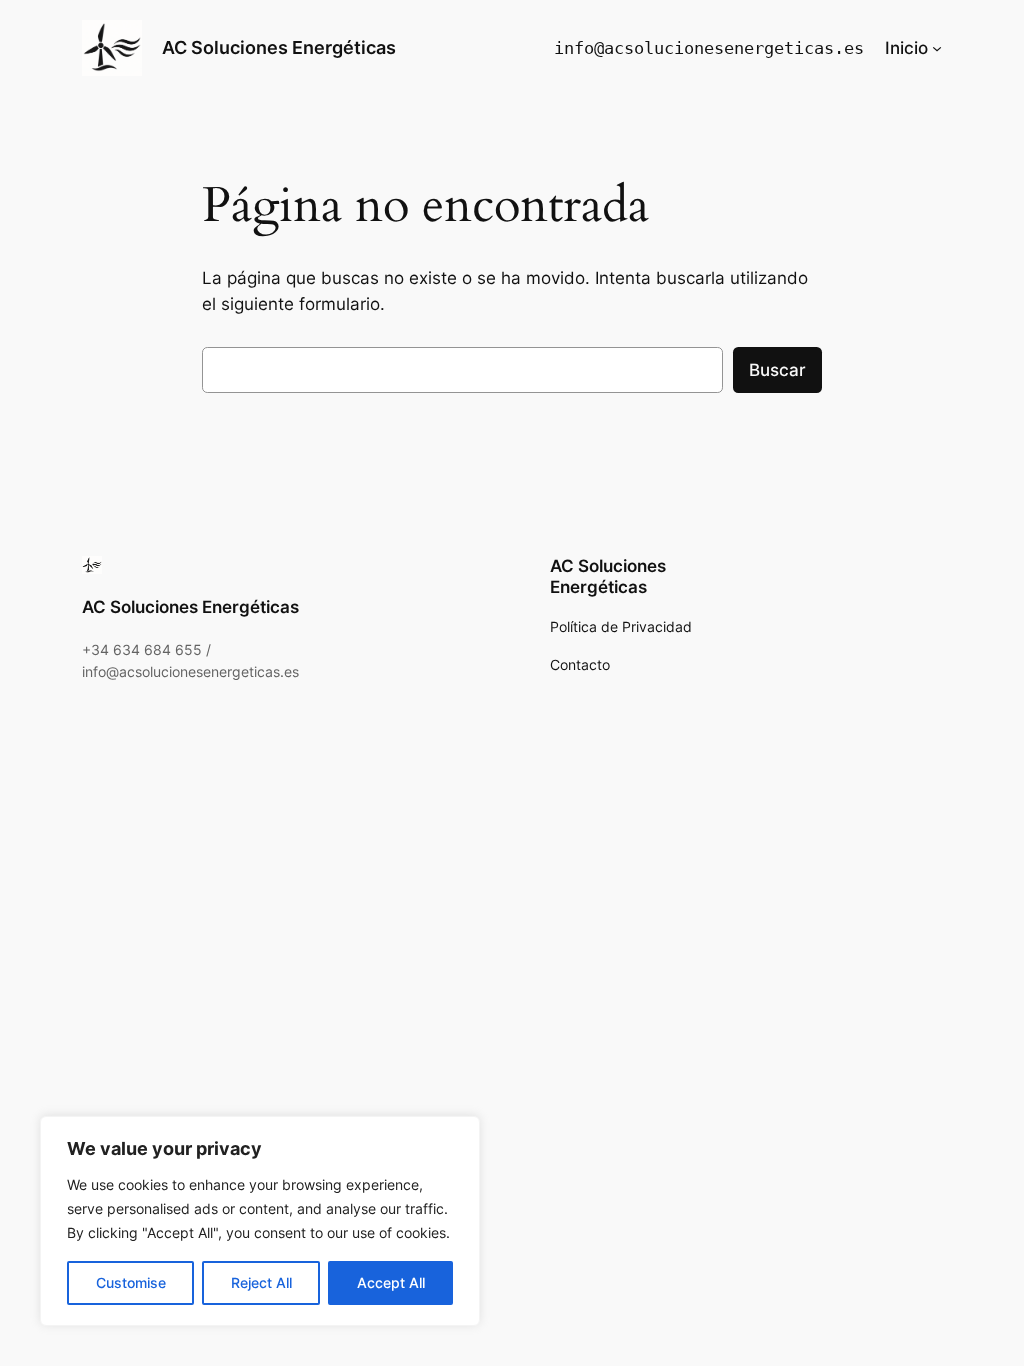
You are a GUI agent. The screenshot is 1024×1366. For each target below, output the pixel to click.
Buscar (777, 370)
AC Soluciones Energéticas (279, 47)
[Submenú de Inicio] (937, 48)
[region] (260, 1221)
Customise (131, 1282)
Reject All (261, 1282)
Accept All (391, 1282)
